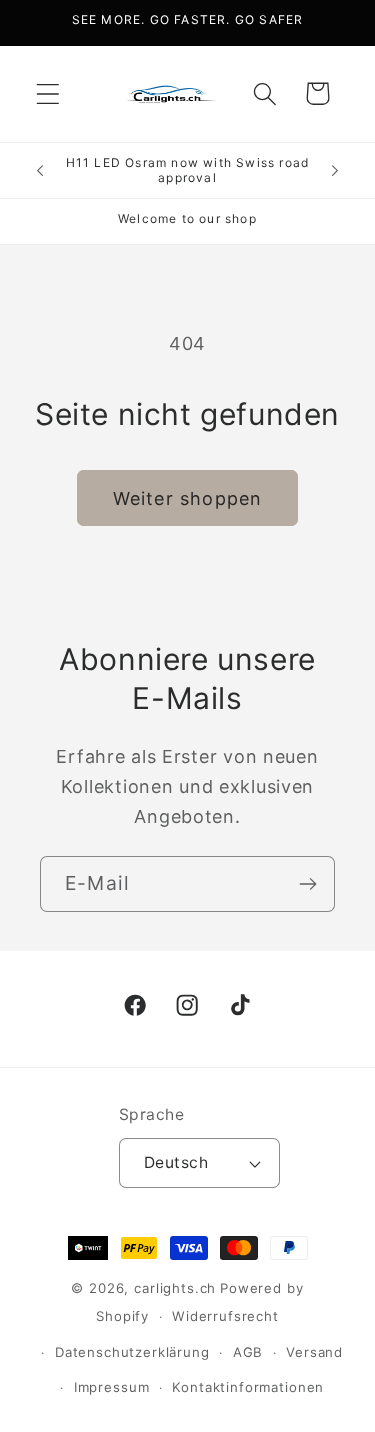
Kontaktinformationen (248, 1387)
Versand (314, 1352)
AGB (248, 1352)
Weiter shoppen (188, 498)
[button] (48, 93)
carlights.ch (175, 1288)
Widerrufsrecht (225, 1316)
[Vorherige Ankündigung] (40, 170)
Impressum (112, 1387)
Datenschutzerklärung (132, 1352)
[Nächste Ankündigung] (335, 170)
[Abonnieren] (307, 884)
